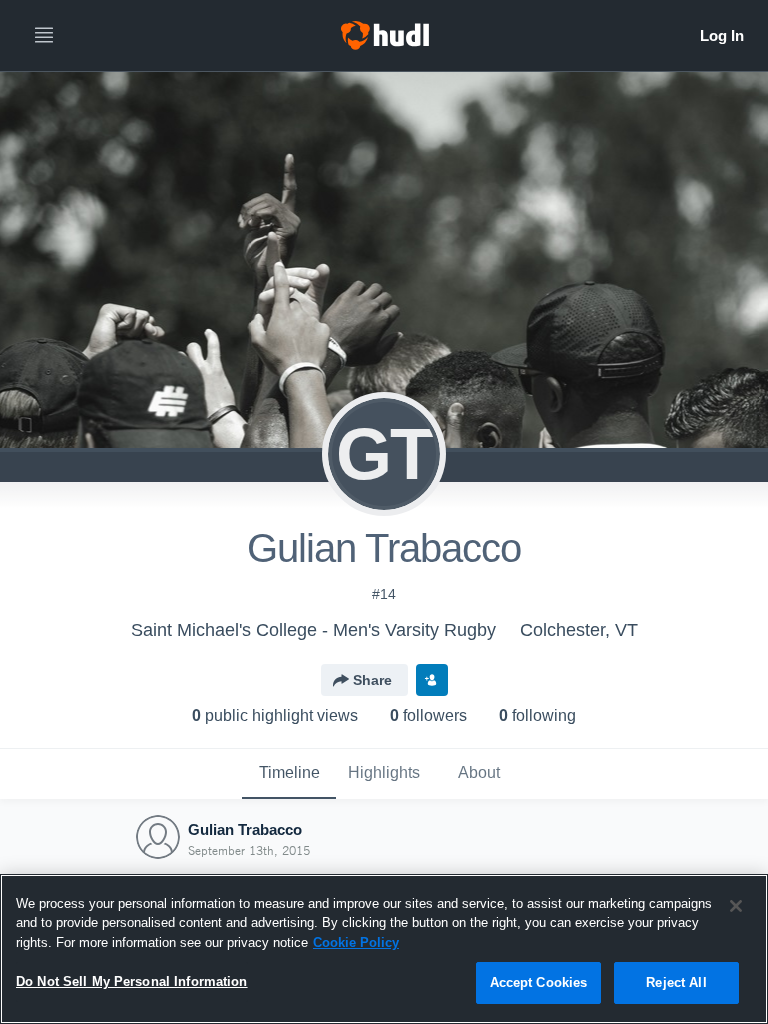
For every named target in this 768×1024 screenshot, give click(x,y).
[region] (384, 949)
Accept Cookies (539, 982)
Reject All (676, 982)
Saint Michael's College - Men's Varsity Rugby (313, 630)
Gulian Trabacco (245, 829)
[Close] (736, 906)
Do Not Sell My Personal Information (132, 981)
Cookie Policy (356, 942)
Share (372, 680)
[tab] (289, 774)
